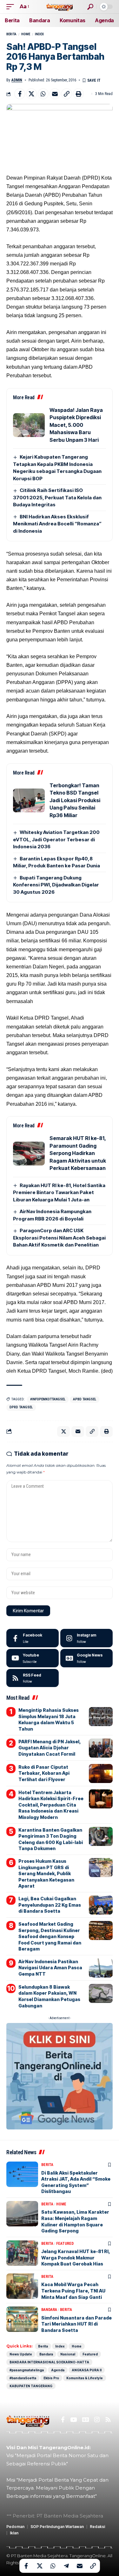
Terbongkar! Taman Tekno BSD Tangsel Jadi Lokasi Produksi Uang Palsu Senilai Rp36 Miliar (75, 800)
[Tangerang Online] (60, 7)
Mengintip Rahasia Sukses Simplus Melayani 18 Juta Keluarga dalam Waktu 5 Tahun (49, 1719)
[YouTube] (73, 2420)
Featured (65, 2244)
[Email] (55, 94)
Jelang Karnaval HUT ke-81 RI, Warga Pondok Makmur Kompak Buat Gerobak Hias (76, 2258)
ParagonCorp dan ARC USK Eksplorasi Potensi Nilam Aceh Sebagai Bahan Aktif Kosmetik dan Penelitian (59, 1238)
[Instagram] (86, 1638)
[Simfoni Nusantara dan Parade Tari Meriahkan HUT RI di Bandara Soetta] (22, 2319)
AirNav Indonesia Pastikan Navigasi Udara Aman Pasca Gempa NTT (50, 1968)
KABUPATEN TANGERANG (31, 2386)
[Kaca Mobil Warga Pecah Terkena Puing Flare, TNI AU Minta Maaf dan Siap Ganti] (22, 2286)
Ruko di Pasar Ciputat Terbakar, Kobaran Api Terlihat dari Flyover (44, 1773)
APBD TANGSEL (85, 1399)
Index (39, 34)
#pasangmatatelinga (27, 2370)
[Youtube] (33, 1658)
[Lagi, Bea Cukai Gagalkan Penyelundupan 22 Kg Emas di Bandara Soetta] (101, 1905)
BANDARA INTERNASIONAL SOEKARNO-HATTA (49, 2362)
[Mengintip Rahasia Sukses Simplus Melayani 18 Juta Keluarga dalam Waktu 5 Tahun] (101, 1717)
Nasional (68, 2354)
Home (26, 34)
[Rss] (108, 2420)
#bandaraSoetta (23, 2378)
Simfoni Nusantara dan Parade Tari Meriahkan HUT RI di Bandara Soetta (76, 2324)
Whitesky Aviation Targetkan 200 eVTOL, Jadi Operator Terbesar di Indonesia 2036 (56, 839)
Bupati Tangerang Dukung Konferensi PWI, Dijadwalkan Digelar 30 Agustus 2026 (56, 885)
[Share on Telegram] (66, 2566)
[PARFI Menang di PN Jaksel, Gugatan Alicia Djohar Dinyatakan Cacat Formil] (101, 1748)
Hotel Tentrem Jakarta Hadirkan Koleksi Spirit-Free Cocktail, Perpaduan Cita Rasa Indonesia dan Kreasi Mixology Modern (51, 1805)
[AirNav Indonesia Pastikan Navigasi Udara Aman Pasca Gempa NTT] (101, 1968)
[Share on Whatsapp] (43, 94)
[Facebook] (33, 1638)
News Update (21, 2354)
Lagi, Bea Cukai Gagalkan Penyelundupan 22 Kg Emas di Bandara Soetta (50, 1905)
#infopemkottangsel (48, 1399)
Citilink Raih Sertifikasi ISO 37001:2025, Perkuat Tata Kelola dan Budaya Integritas (57, 497)
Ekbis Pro (51, 2378)
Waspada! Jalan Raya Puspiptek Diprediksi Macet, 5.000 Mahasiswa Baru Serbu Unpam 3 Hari (76, 425)
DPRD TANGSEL (21, 1407)
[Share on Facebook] (20, 94)
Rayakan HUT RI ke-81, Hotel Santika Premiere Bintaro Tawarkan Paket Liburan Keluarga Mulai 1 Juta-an (59, 1192)
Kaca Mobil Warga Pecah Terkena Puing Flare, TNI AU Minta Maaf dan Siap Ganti (73, 2291)
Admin (17, 80)
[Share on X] (31, 94)
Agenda (58, 2370)
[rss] (33, 1678)
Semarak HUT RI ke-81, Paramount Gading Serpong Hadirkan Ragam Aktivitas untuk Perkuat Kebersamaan (78, 1153)
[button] (12, 7)
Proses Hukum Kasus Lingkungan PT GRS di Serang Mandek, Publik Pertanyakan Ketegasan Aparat (46, 1873)
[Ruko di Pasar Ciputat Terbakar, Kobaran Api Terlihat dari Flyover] (101, 1773)
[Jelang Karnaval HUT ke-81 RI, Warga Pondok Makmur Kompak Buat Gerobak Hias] (22, 2253)
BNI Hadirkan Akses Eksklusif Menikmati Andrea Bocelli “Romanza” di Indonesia (57, 524)
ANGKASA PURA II (87, 2370)
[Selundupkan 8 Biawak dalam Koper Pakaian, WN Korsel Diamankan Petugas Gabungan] (101, 1993)
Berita (11, 34)
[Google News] (86, 1658)
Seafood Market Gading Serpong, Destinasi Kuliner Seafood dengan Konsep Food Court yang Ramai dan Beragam (50, 1936)
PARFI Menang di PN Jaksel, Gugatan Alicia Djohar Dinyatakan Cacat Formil (50, 1748)
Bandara (49, 2310)
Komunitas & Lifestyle (85, 2378)
